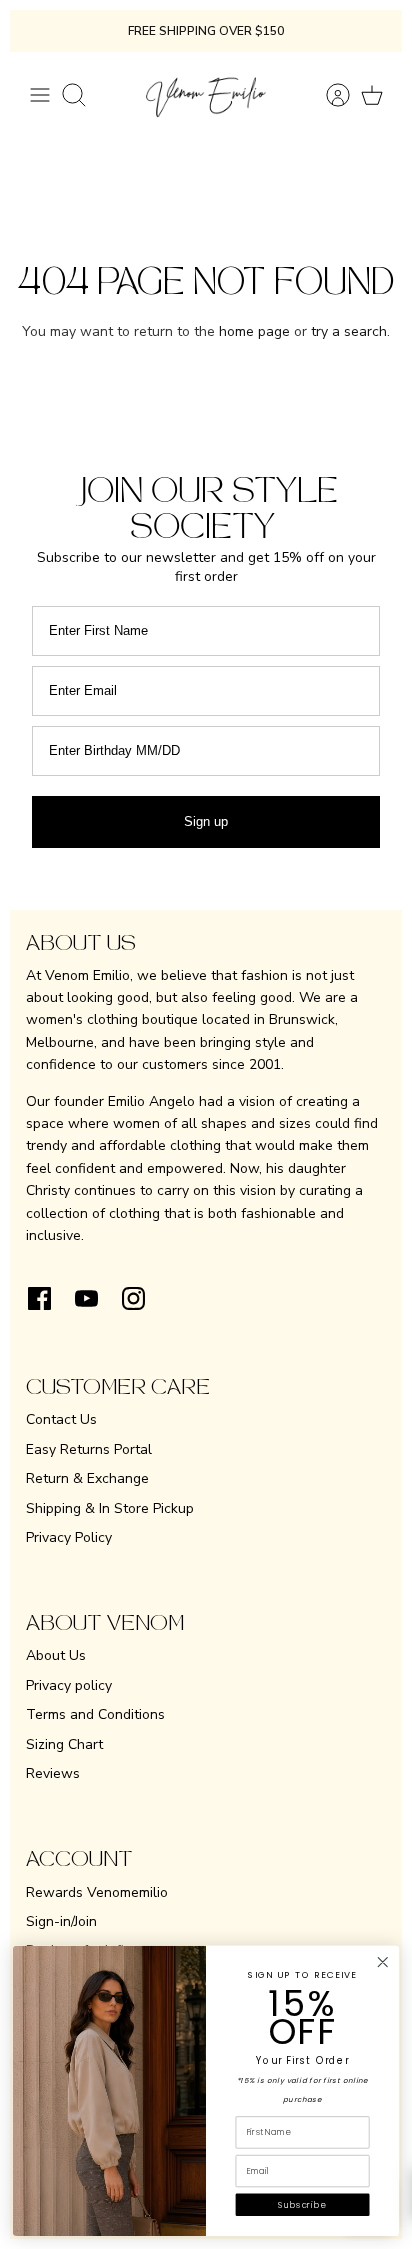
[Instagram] (133, 1298)
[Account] (328, 95)
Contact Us (61, 1419)
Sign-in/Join (61, 1921)
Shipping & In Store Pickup (110, 1508)
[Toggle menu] (40, 95)
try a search (349, 331)
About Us (56, 1655)
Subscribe (302, 2205)
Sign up (206, 821)
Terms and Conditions (95, 1714)
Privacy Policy (69, 1537)
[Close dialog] (382, 1962)
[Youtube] (86, 1298)
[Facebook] (39, 1298)
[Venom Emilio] (206, 95)
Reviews (53, 1773)
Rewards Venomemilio (97, 1892)
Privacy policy (69, 1685)
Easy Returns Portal (89, 1449)
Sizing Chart (64, 1744)
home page (254, 331)
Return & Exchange (87, 1478)
